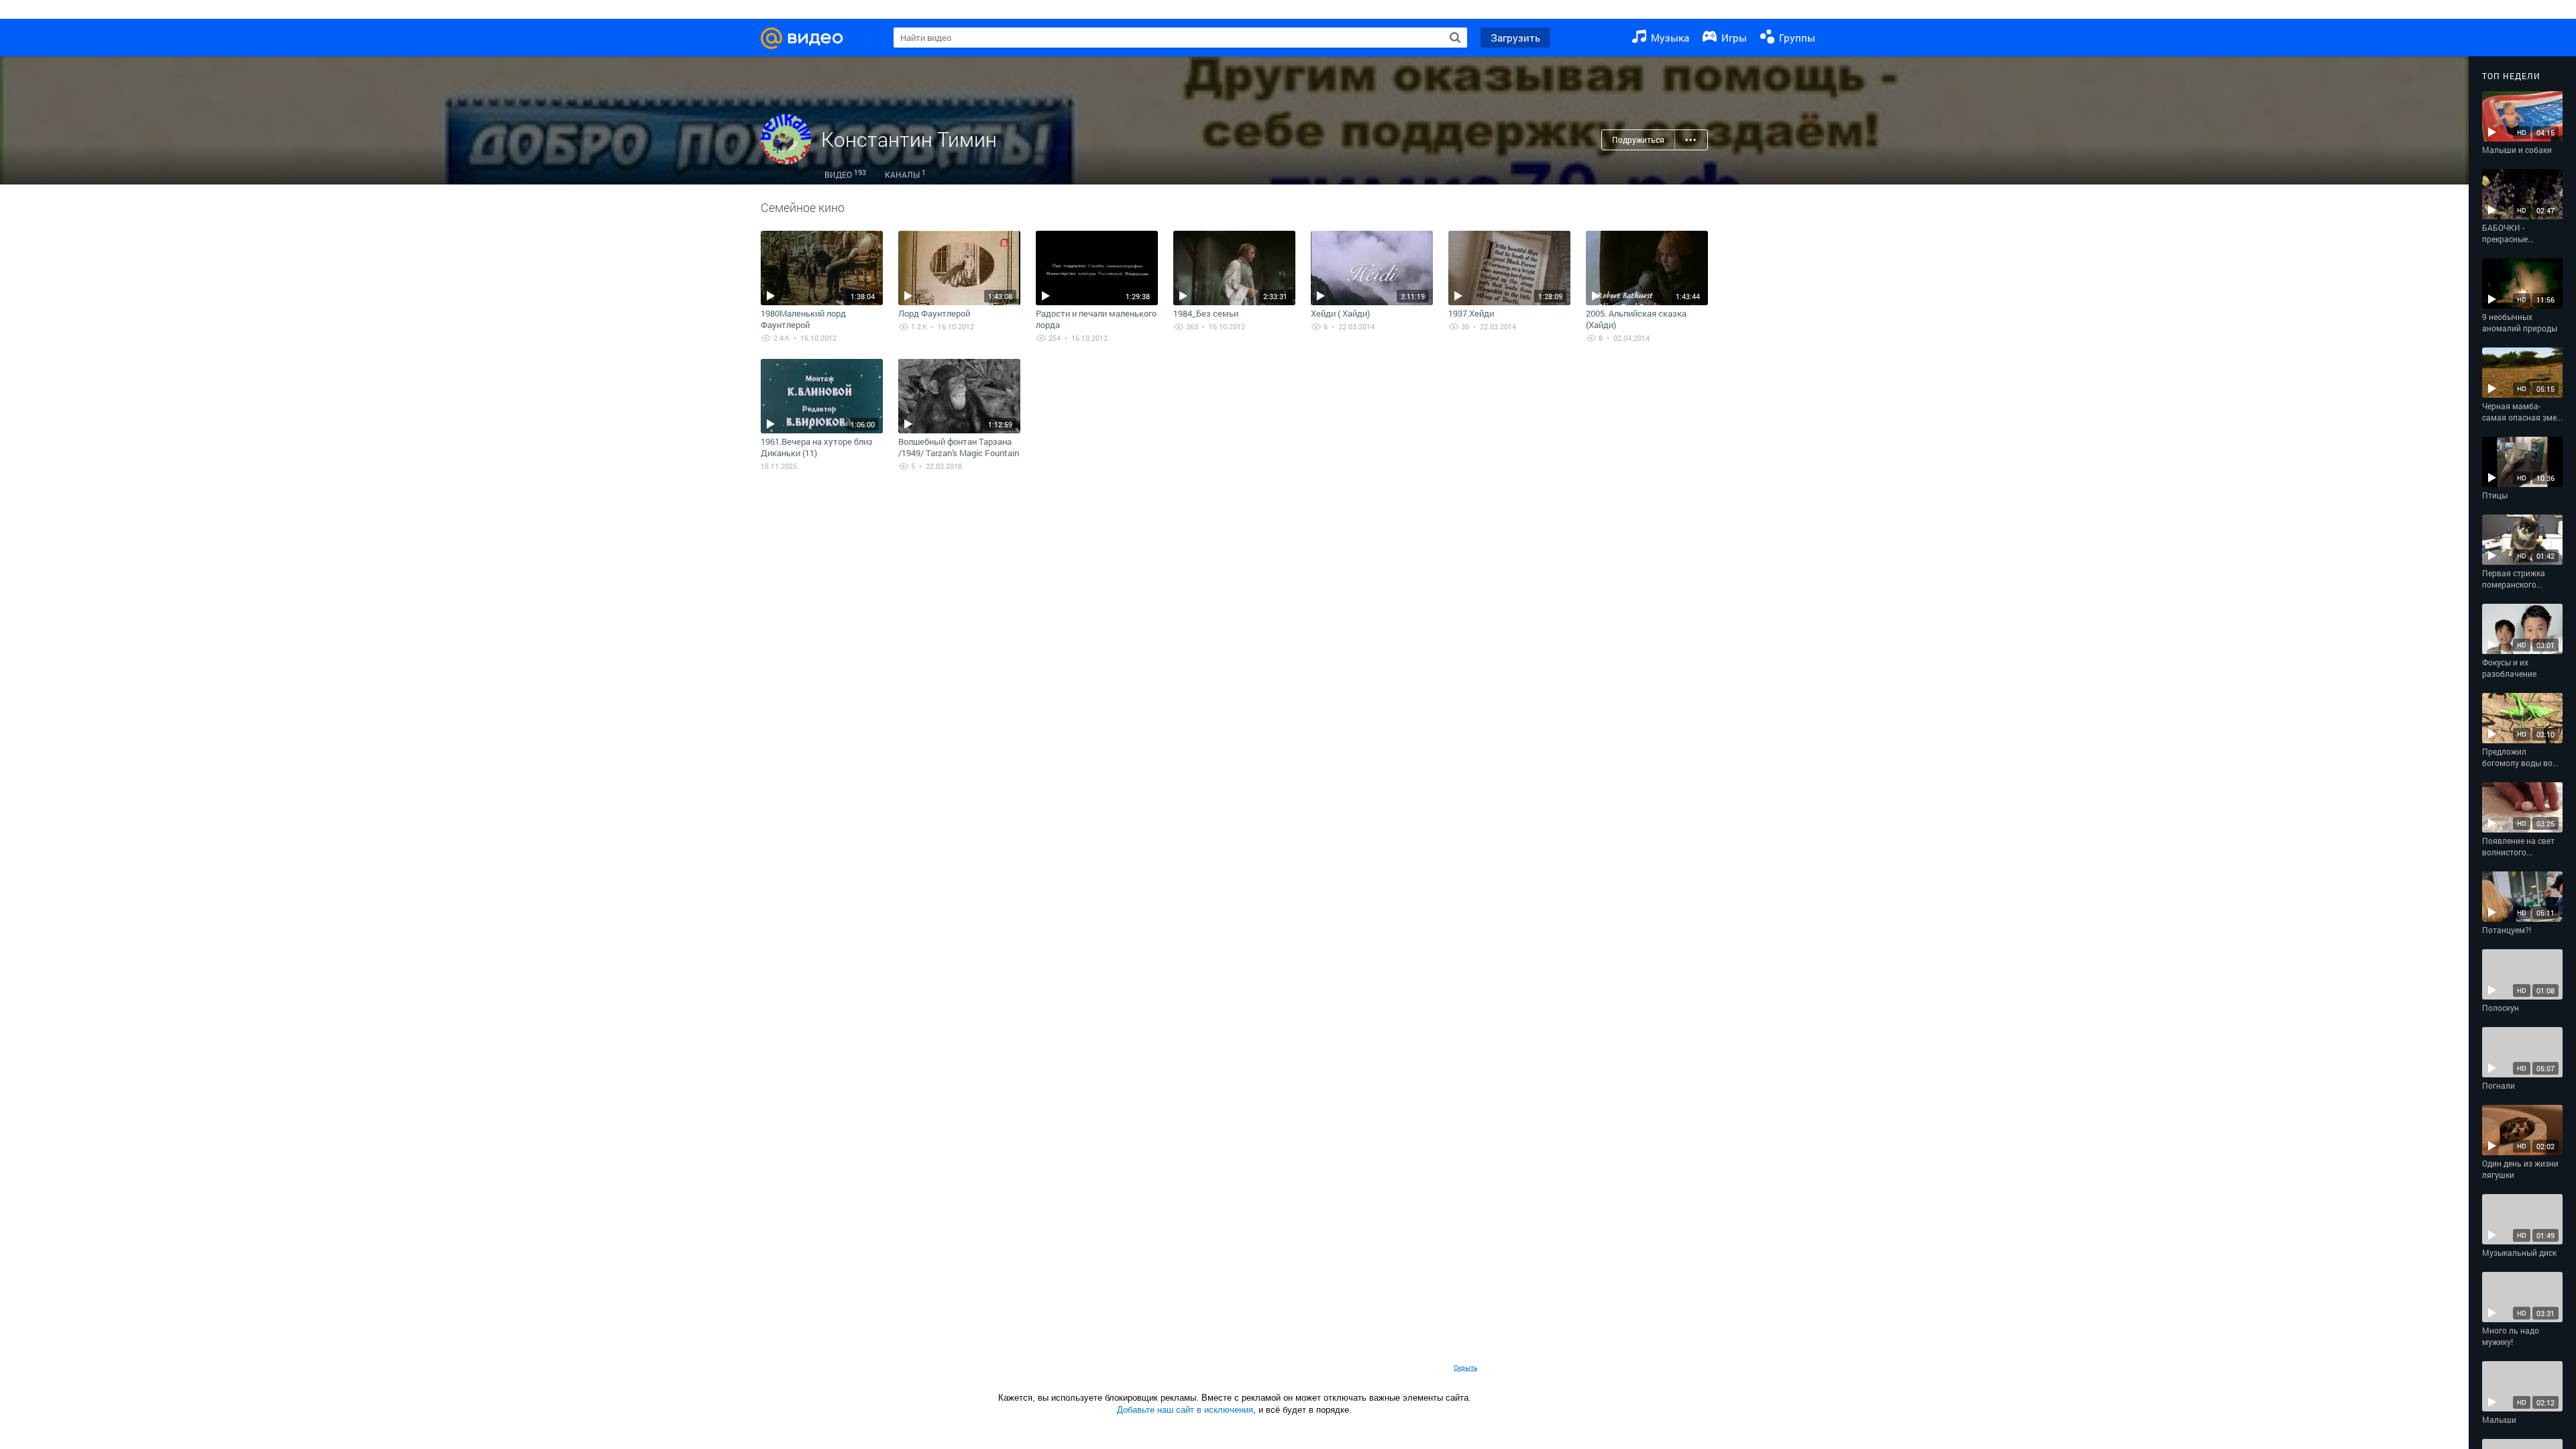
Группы (1796, 38)
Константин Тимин (909, 139)
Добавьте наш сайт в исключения (1185, 1410)
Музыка (1669, 38)
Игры (1733, 38)
